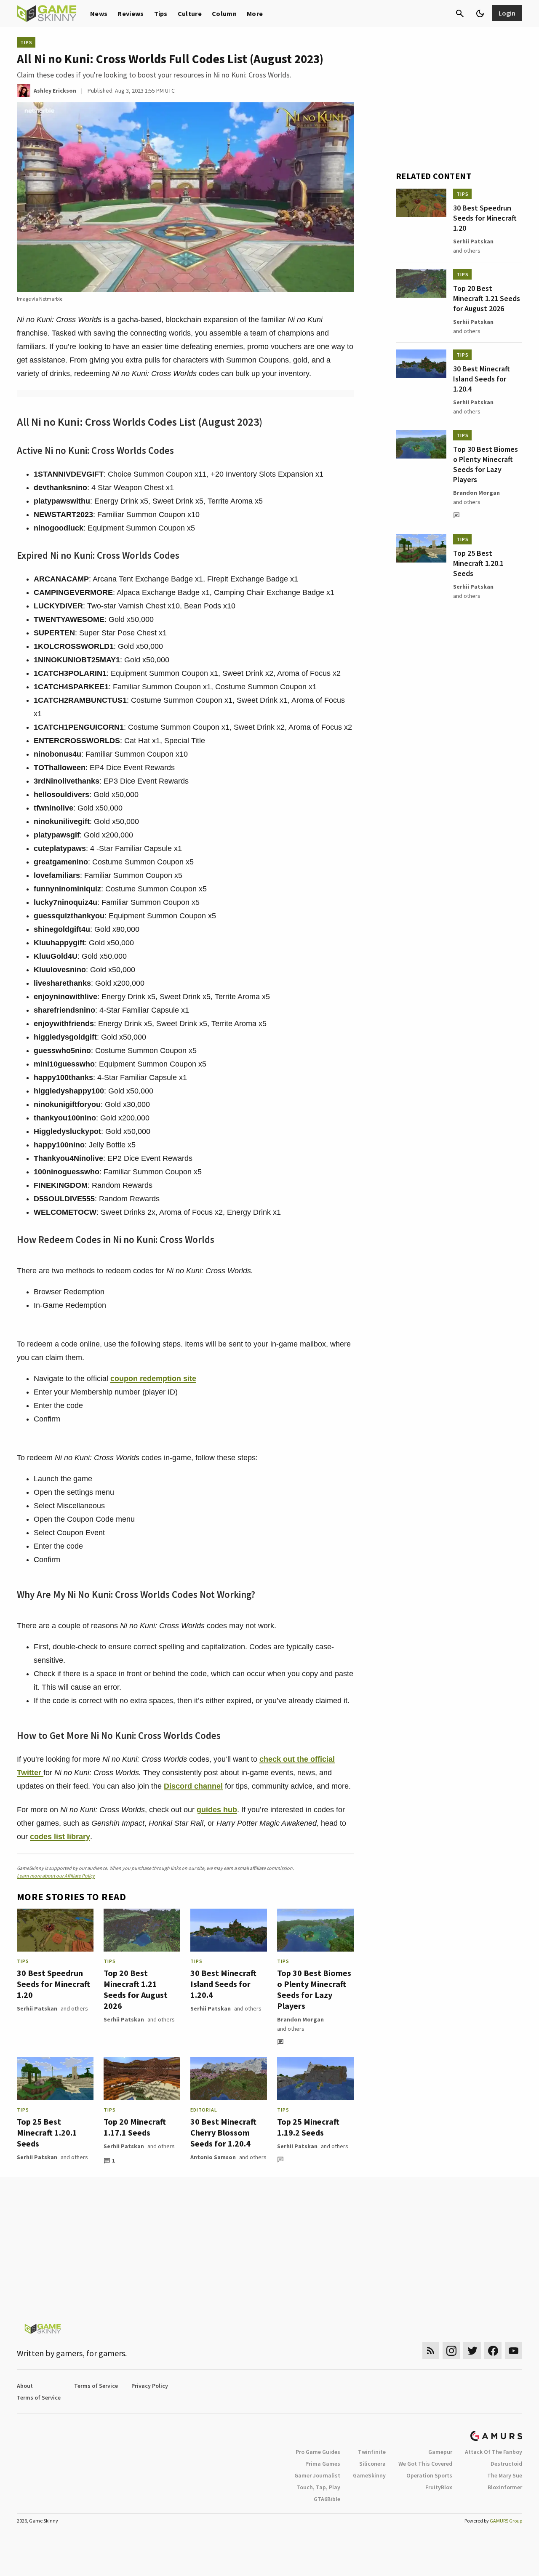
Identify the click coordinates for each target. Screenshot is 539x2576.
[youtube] (514, 2351)
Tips (161, 13)
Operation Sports (429, 2475)
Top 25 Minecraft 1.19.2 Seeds (308, 2127)
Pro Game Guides (318, 2452)
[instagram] (451, 2351)
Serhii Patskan (37, 2008)
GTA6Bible (327, 2499)
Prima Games (323, 2464)
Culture (190, 13)
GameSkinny (369, 2475)
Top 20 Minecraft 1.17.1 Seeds (135, 2127)
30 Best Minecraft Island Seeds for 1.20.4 (223, 1984)
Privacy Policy (150, 2386)
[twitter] (472, 2351)
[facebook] (493, 2351)
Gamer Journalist (317, 2475)
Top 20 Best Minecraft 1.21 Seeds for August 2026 (136, 1989)
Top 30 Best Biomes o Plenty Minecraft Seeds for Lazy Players (314, 1989)
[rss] (431, 2351)
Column (224, 13)
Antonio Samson (213, 2157)
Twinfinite (372, 2452)
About (25, 2386)
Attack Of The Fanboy (494, 2452)
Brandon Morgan (300, 2019)
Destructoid (506, 2464)
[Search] (460, 13)
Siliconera (372, 2464)
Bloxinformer (505, 2487)
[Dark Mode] (480, 13)
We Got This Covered (425, 2464)
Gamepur (440, 2452)
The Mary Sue (505, 2475)
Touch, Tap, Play (318, 2487)
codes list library (60, 1837)
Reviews (131, 13)
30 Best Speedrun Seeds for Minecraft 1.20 (53, 1984)
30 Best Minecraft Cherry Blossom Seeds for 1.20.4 (223, 2132)
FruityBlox (439, 2487)
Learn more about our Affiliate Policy (56, 1876)
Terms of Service (96, 2386)
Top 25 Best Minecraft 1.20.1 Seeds (47, 2132)
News (99, 13)
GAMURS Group (506, 2521)
